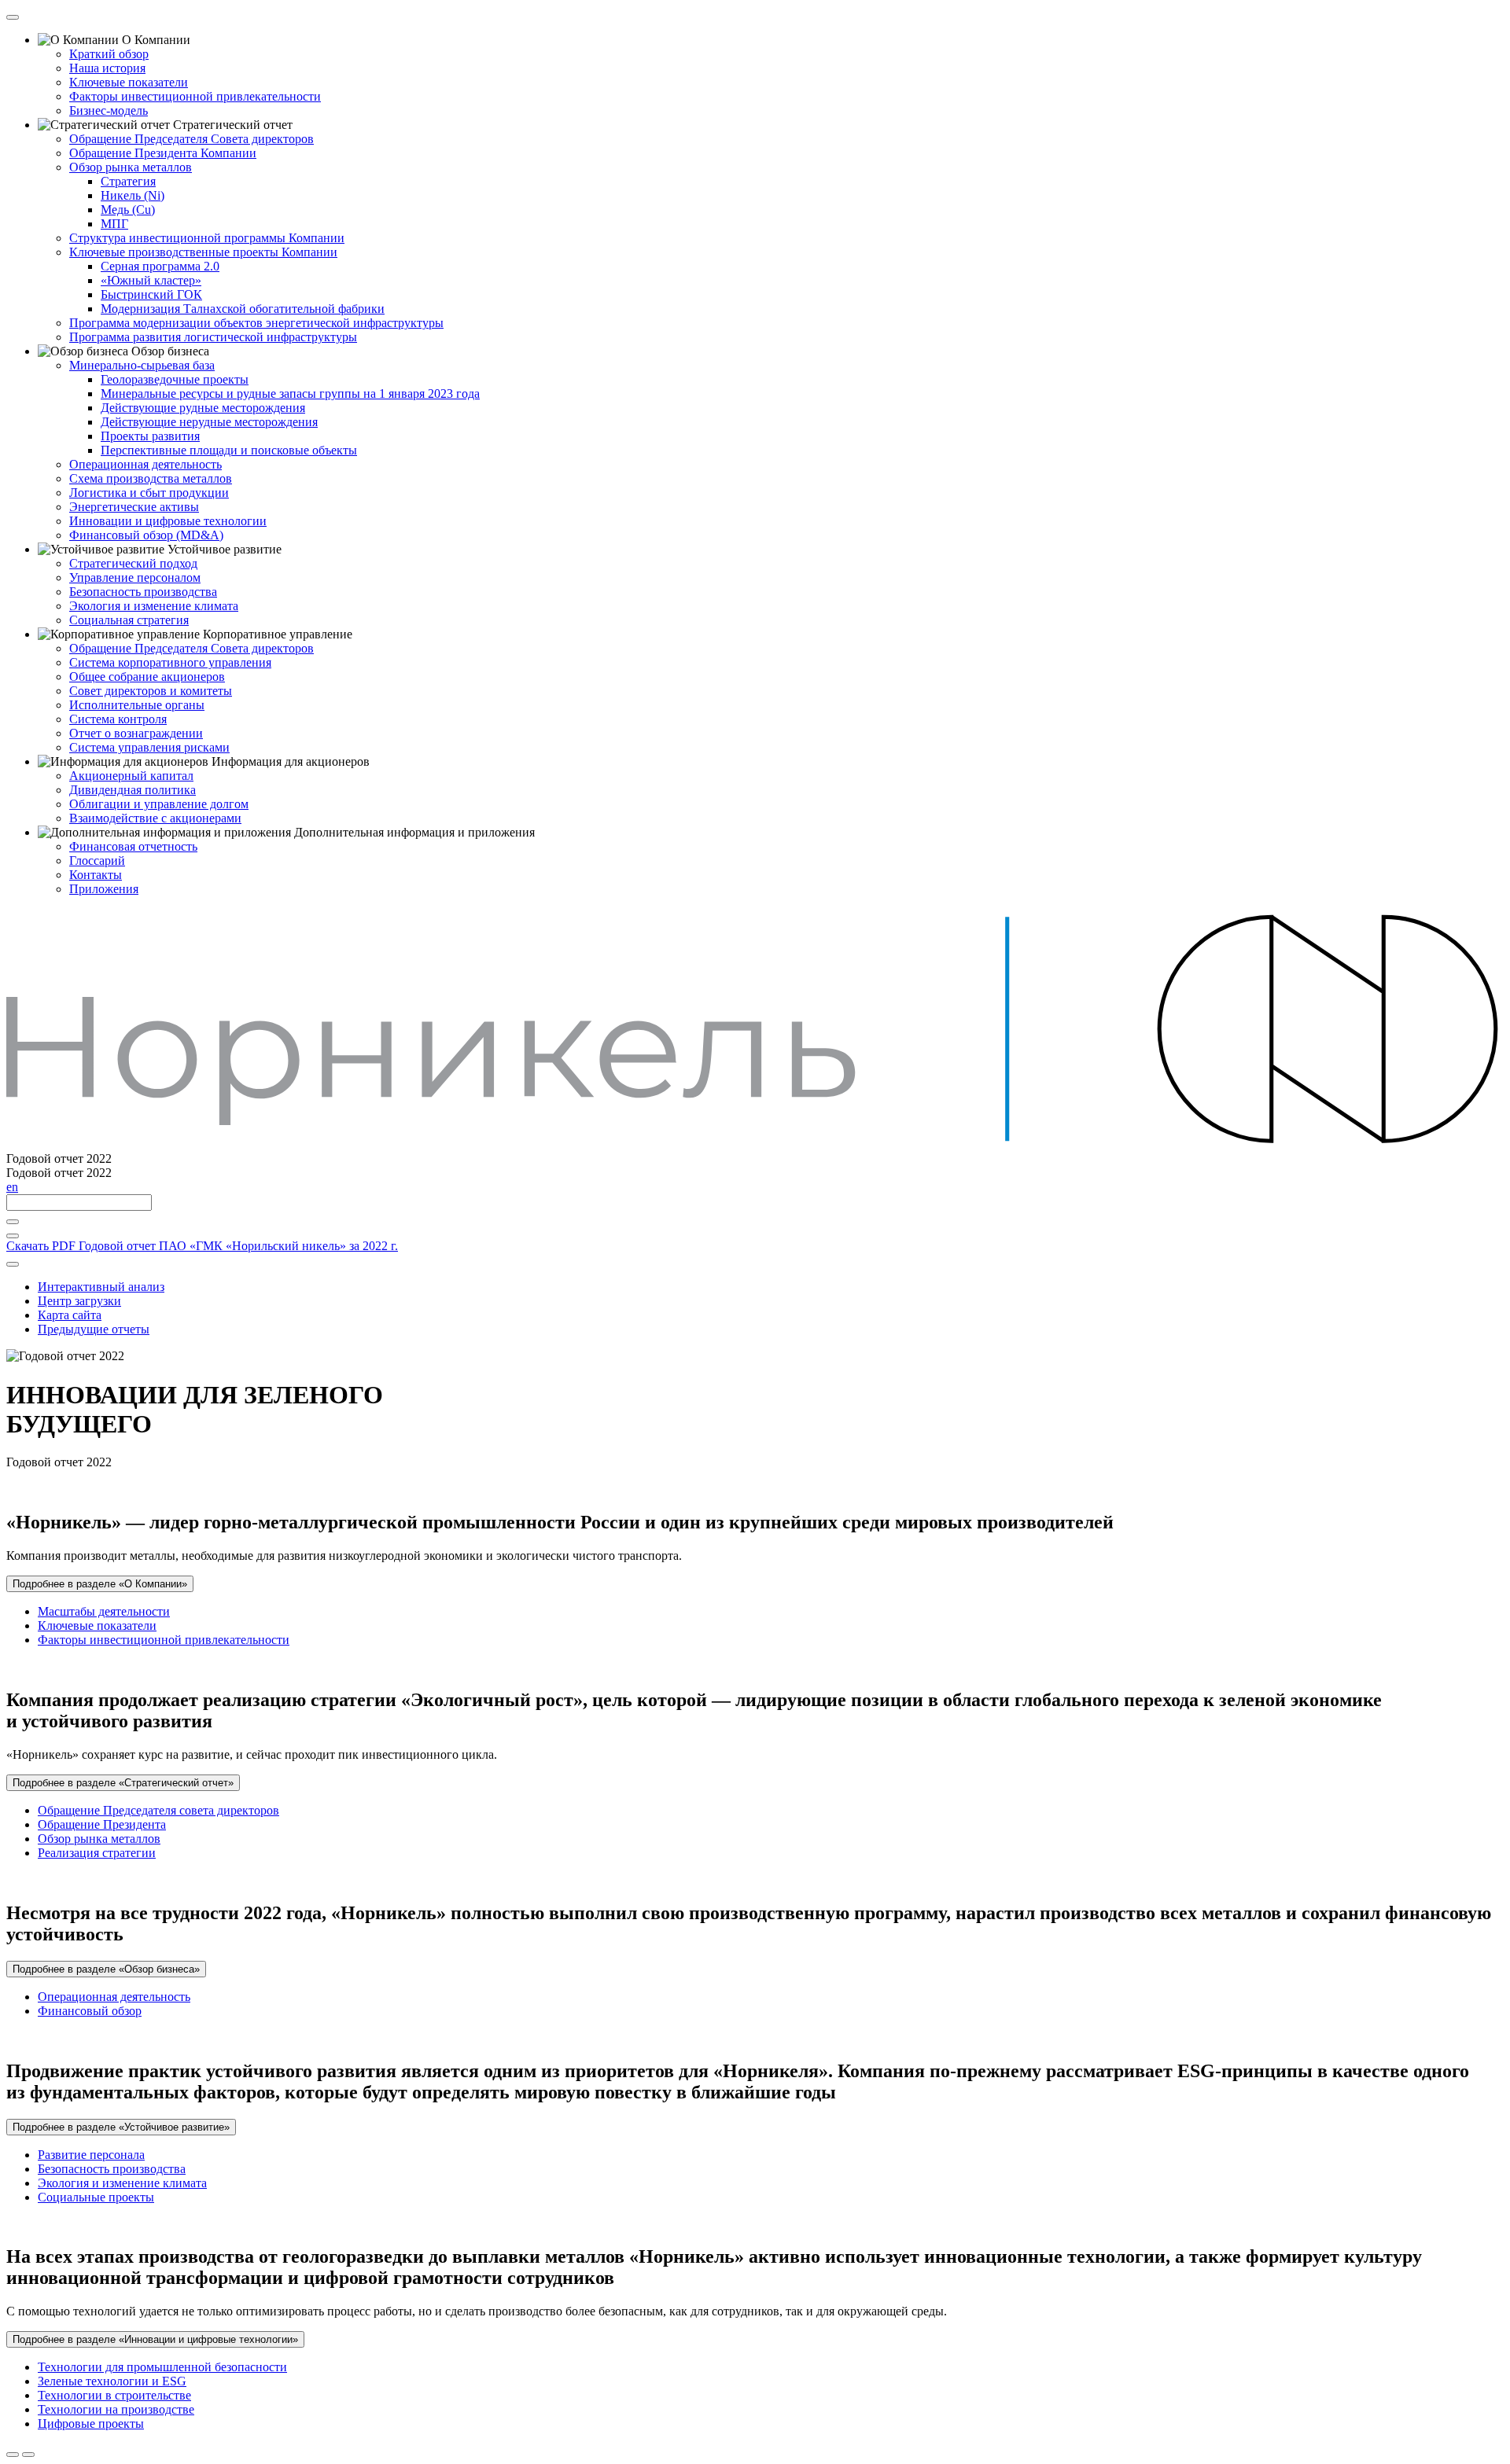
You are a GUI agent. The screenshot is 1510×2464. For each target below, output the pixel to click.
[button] (100, 1584)
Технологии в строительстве (114, 2395)
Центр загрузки (79, 1301)
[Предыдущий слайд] (13, 2455)
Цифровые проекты (91, 2424)
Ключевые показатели (97, 1626)
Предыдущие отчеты (94, 1329)
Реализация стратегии (97, 1853)
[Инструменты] (13, 1264)
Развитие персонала (91, 2155)
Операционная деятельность (114, 1997)
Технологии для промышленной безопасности (162, 2367)
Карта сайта (70, 1315)
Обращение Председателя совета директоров (158, 1810)
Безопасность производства (112, 2169)
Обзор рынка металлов (99, 1839)
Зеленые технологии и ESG (112, 2381)
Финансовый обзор (90, 2011)
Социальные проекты (96, 2197)
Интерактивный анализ (101, 1287)
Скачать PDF (202, 1246)
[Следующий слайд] (28, 2455)
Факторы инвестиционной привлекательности (164, 1640)
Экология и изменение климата (122, 2183)
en (12, 1187)
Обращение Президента (102, 1824)
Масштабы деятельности (104, 1611)
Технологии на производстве (116, 2409)
